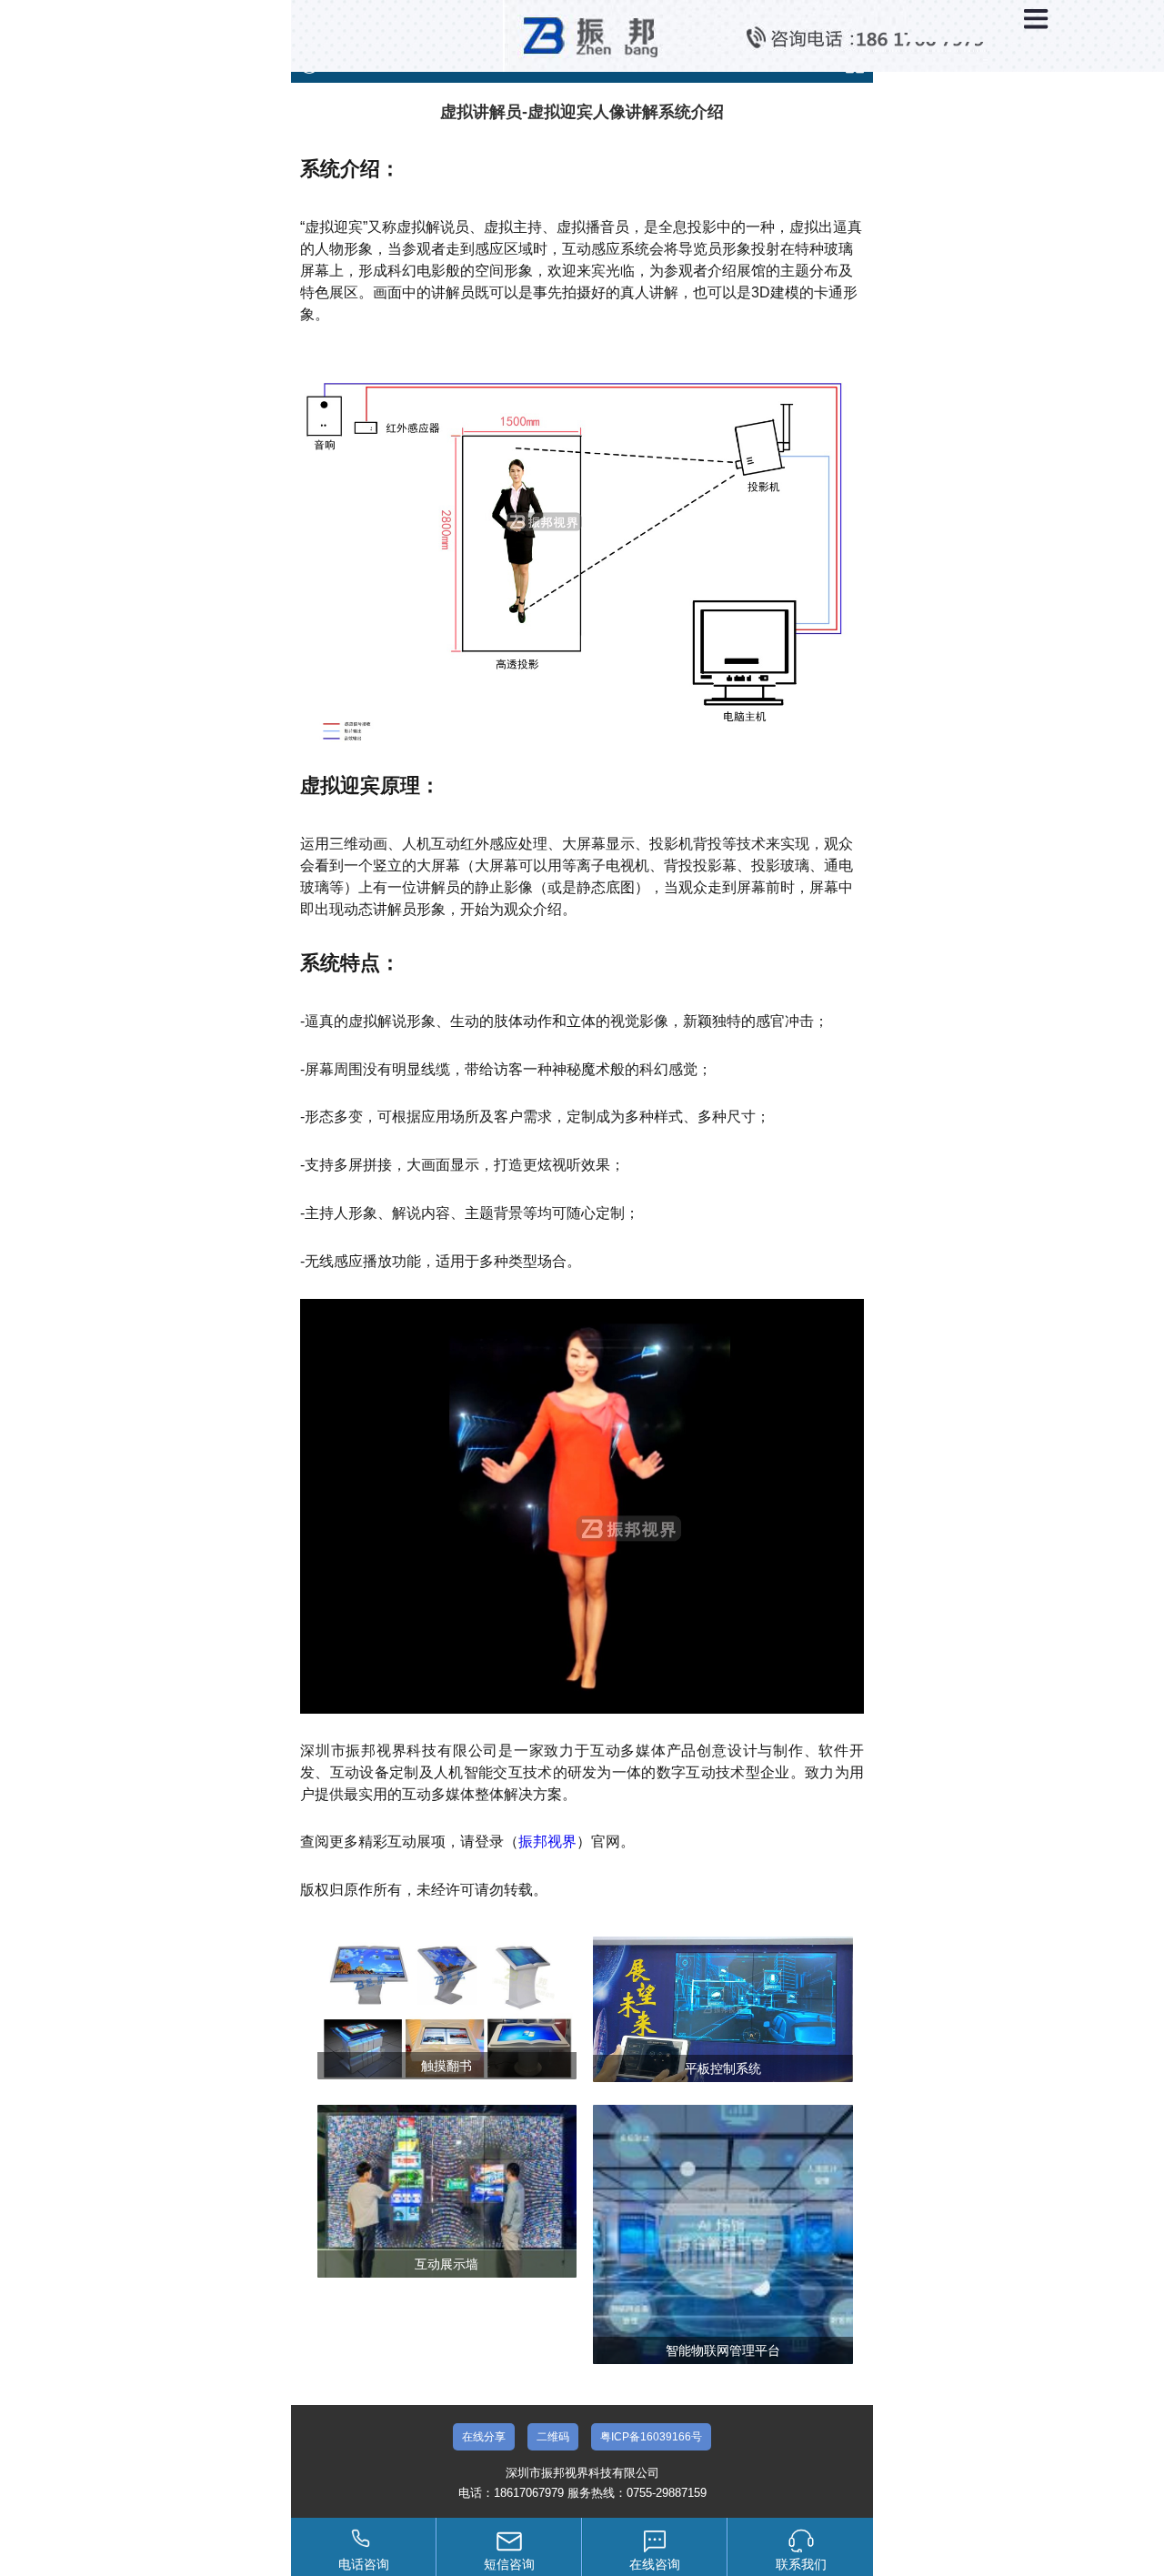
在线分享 (484, 2437)
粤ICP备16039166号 (651, 2437)
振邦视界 (547, 1841)
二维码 (553, 2437)
